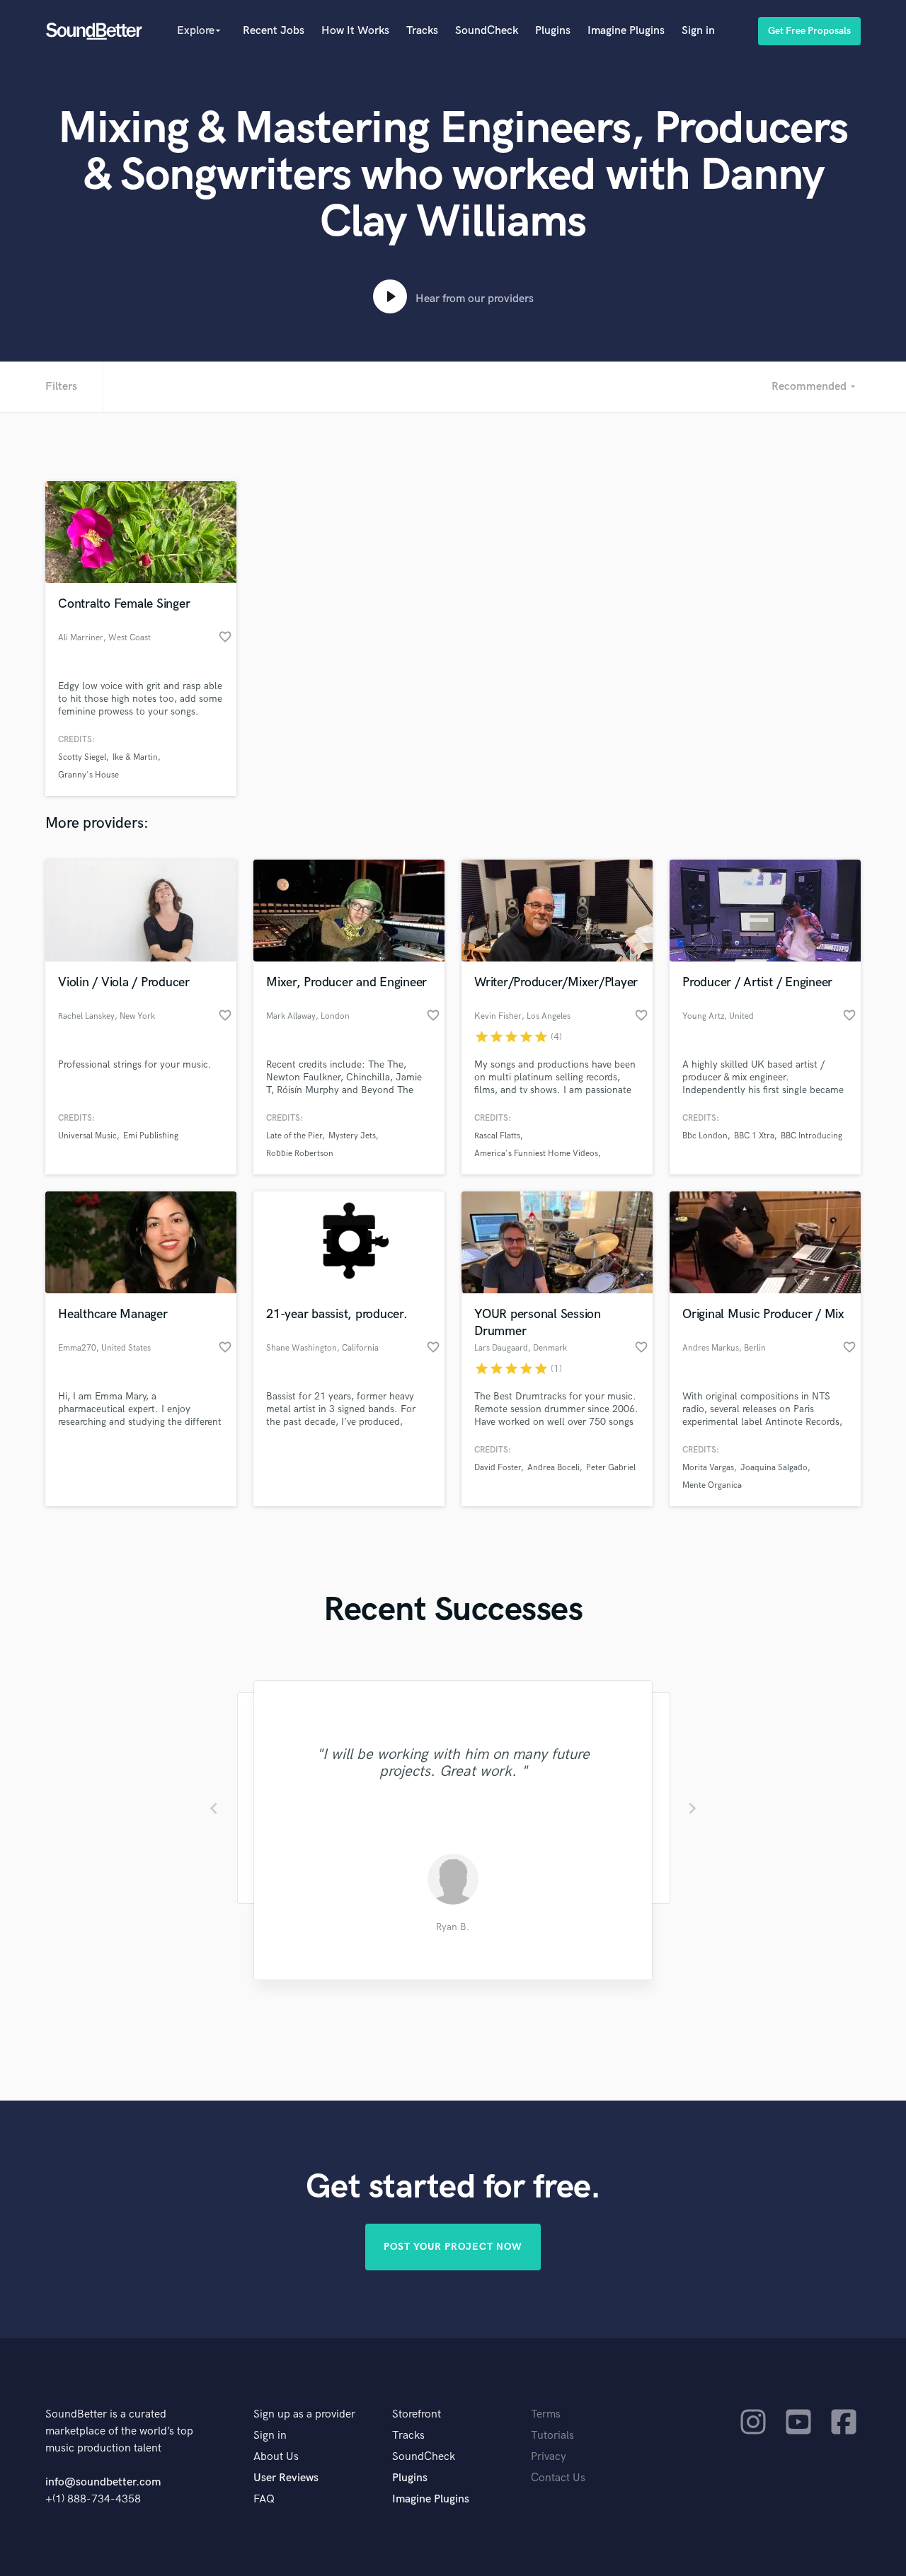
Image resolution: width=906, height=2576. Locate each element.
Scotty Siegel (82, 757)
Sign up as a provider (304, 2414)
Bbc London (705, 1136)
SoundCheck (487, 31)
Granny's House (88, 775)
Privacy (549, 2457)
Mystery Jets (352, 1136)
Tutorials (552, 2436)
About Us (276, 2457)
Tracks (422, 31)
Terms (546, 2414)
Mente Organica (712, 1485)
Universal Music (87, 1136)
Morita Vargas (708, 1468)
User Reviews (286, 2478)
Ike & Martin (135, 757)
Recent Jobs (274, 31)
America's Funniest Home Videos (536, 1154)
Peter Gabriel (611, 1468)
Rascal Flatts (497, 1136)
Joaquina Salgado (774, 1468)
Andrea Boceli (554, 1468)
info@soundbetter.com (103, 2482)
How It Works (355, 31)
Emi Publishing (151, 1136)
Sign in (698, 31)
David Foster (498, 1468)
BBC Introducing (812, 1136)
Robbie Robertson (300, 1154)
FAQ (264, 2499)
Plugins (553, 31)
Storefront (417, 2414)
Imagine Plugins (626, 31)
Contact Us (558, 2478)
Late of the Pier (294, 1136)
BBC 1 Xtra (754, 1136)
